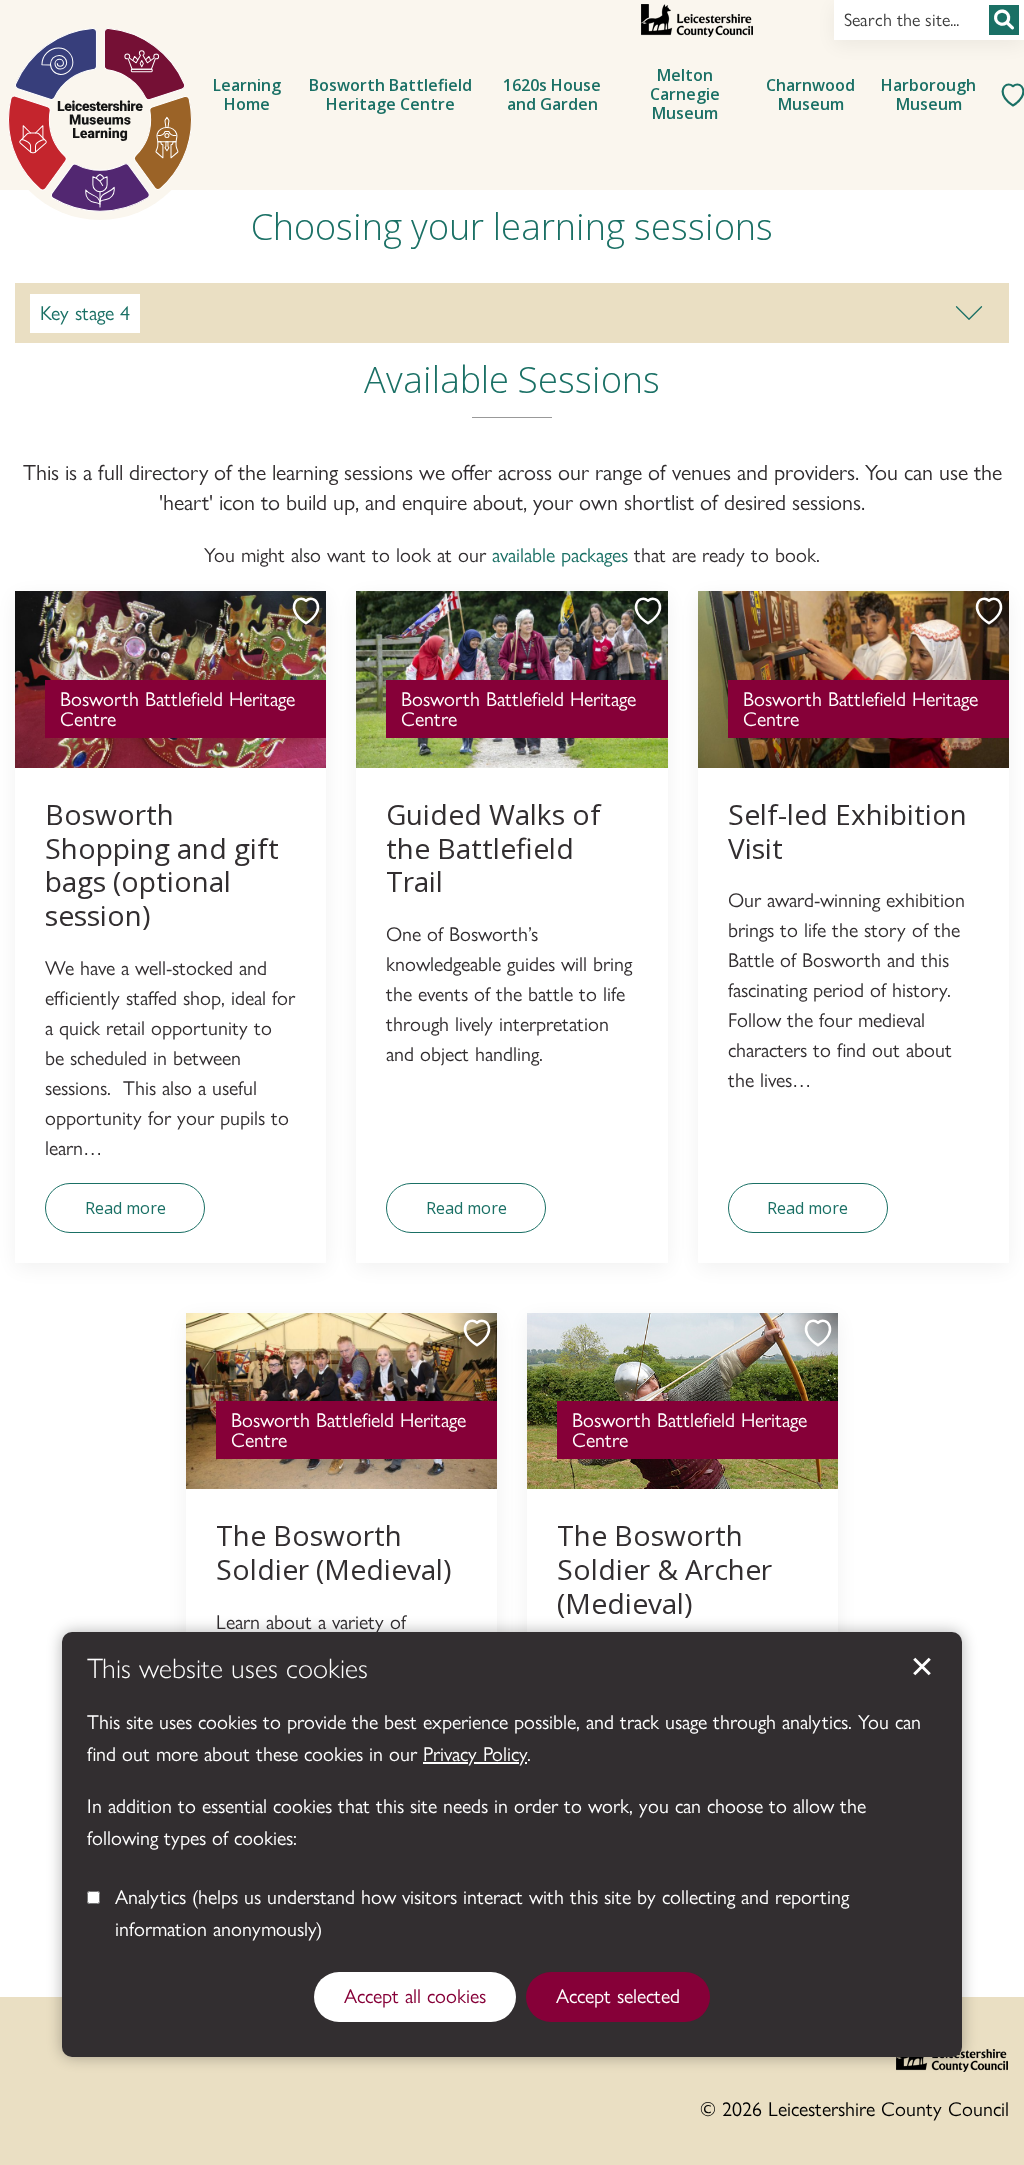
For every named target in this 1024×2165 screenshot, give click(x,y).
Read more (105, 1215)
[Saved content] (1006, 95)
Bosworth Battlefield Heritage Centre (390, 94)
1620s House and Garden (552, 94)
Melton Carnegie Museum (685, 94)
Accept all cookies (415, 1996)
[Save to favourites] (296, 621)
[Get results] (1004, 20)
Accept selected (618, 1996)
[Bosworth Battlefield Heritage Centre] (100, 120)
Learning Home (247, 94)
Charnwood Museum (810, 94)
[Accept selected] (922, 1667)
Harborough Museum (928, 94)
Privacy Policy (475, 1754)
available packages (560, 555)
